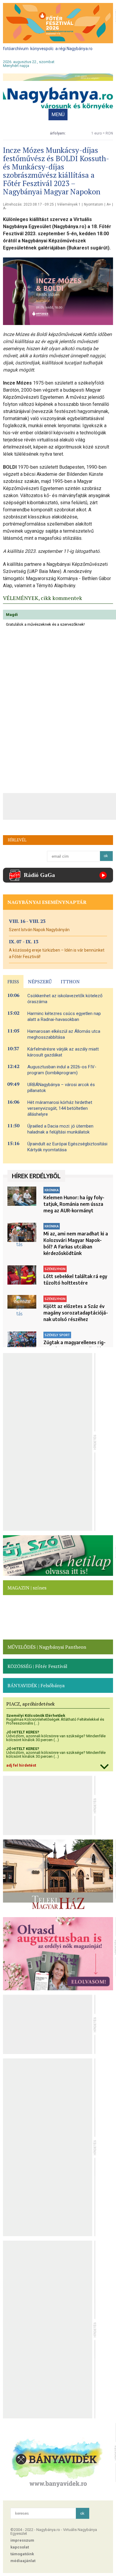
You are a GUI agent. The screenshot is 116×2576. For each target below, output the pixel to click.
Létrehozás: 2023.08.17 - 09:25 (28, 204)
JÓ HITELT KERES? (23, 1732)
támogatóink (22, 2554)
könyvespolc (42, 49)
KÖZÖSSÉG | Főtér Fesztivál (37, 1666)
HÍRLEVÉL (17, 840)
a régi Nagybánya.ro (74, 49)
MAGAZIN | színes (27, 1588)
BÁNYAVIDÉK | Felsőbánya (36, 1685)
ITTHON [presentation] (70, 982)
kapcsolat (20, 2547)
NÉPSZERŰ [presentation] (40, 982)
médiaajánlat (23, 2561)
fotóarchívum (16, 49)
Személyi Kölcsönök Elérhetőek (36, 1716)
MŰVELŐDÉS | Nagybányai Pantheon (47, 1647)
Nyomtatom (94, 204)
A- (5, 208)
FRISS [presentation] (13, 982)
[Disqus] (58, 710)
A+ (109, 204)
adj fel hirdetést (21, 1765)
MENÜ (58, 115)
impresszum (22, 2540)
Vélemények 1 (69, 204)
